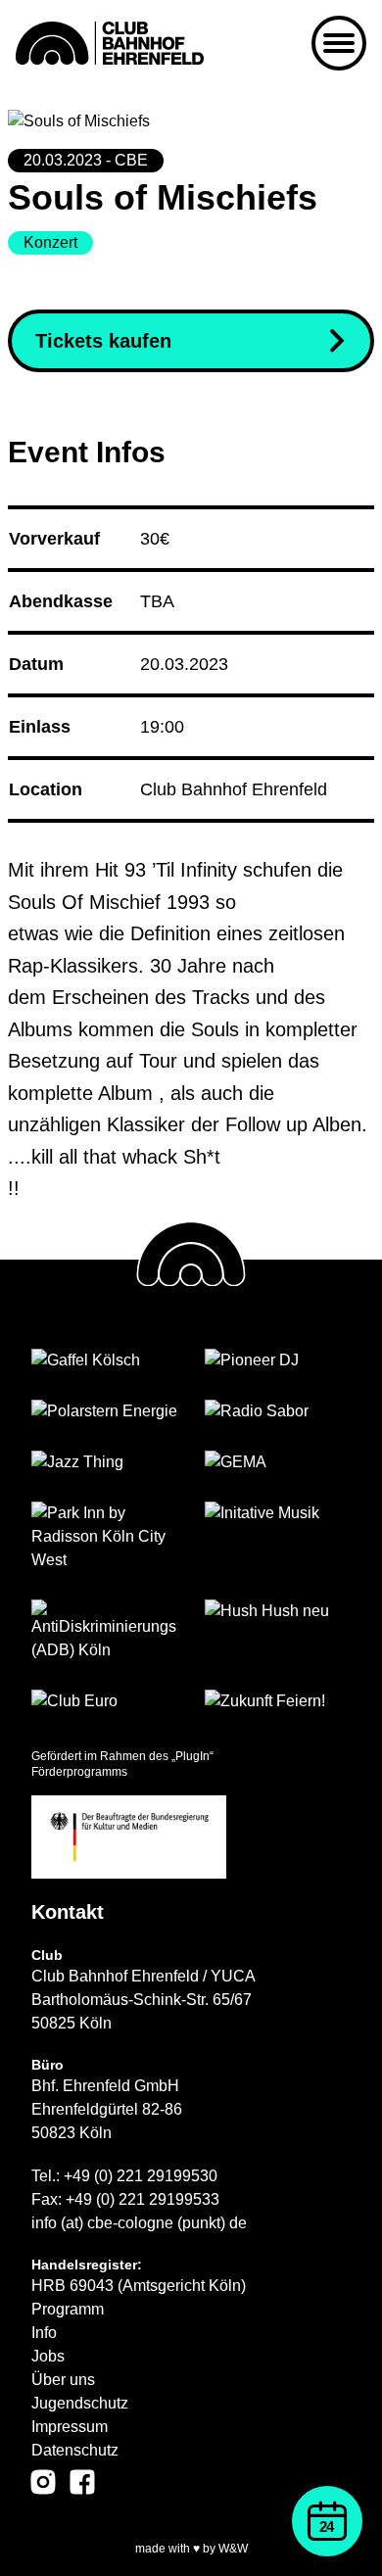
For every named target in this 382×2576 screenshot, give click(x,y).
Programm (68, 2309)
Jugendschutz (80, 2403)
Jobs (48, 2356)
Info (44, 2333)
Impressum (70, 2427)
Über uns (63, 2380)
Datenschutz (75, 2450)
